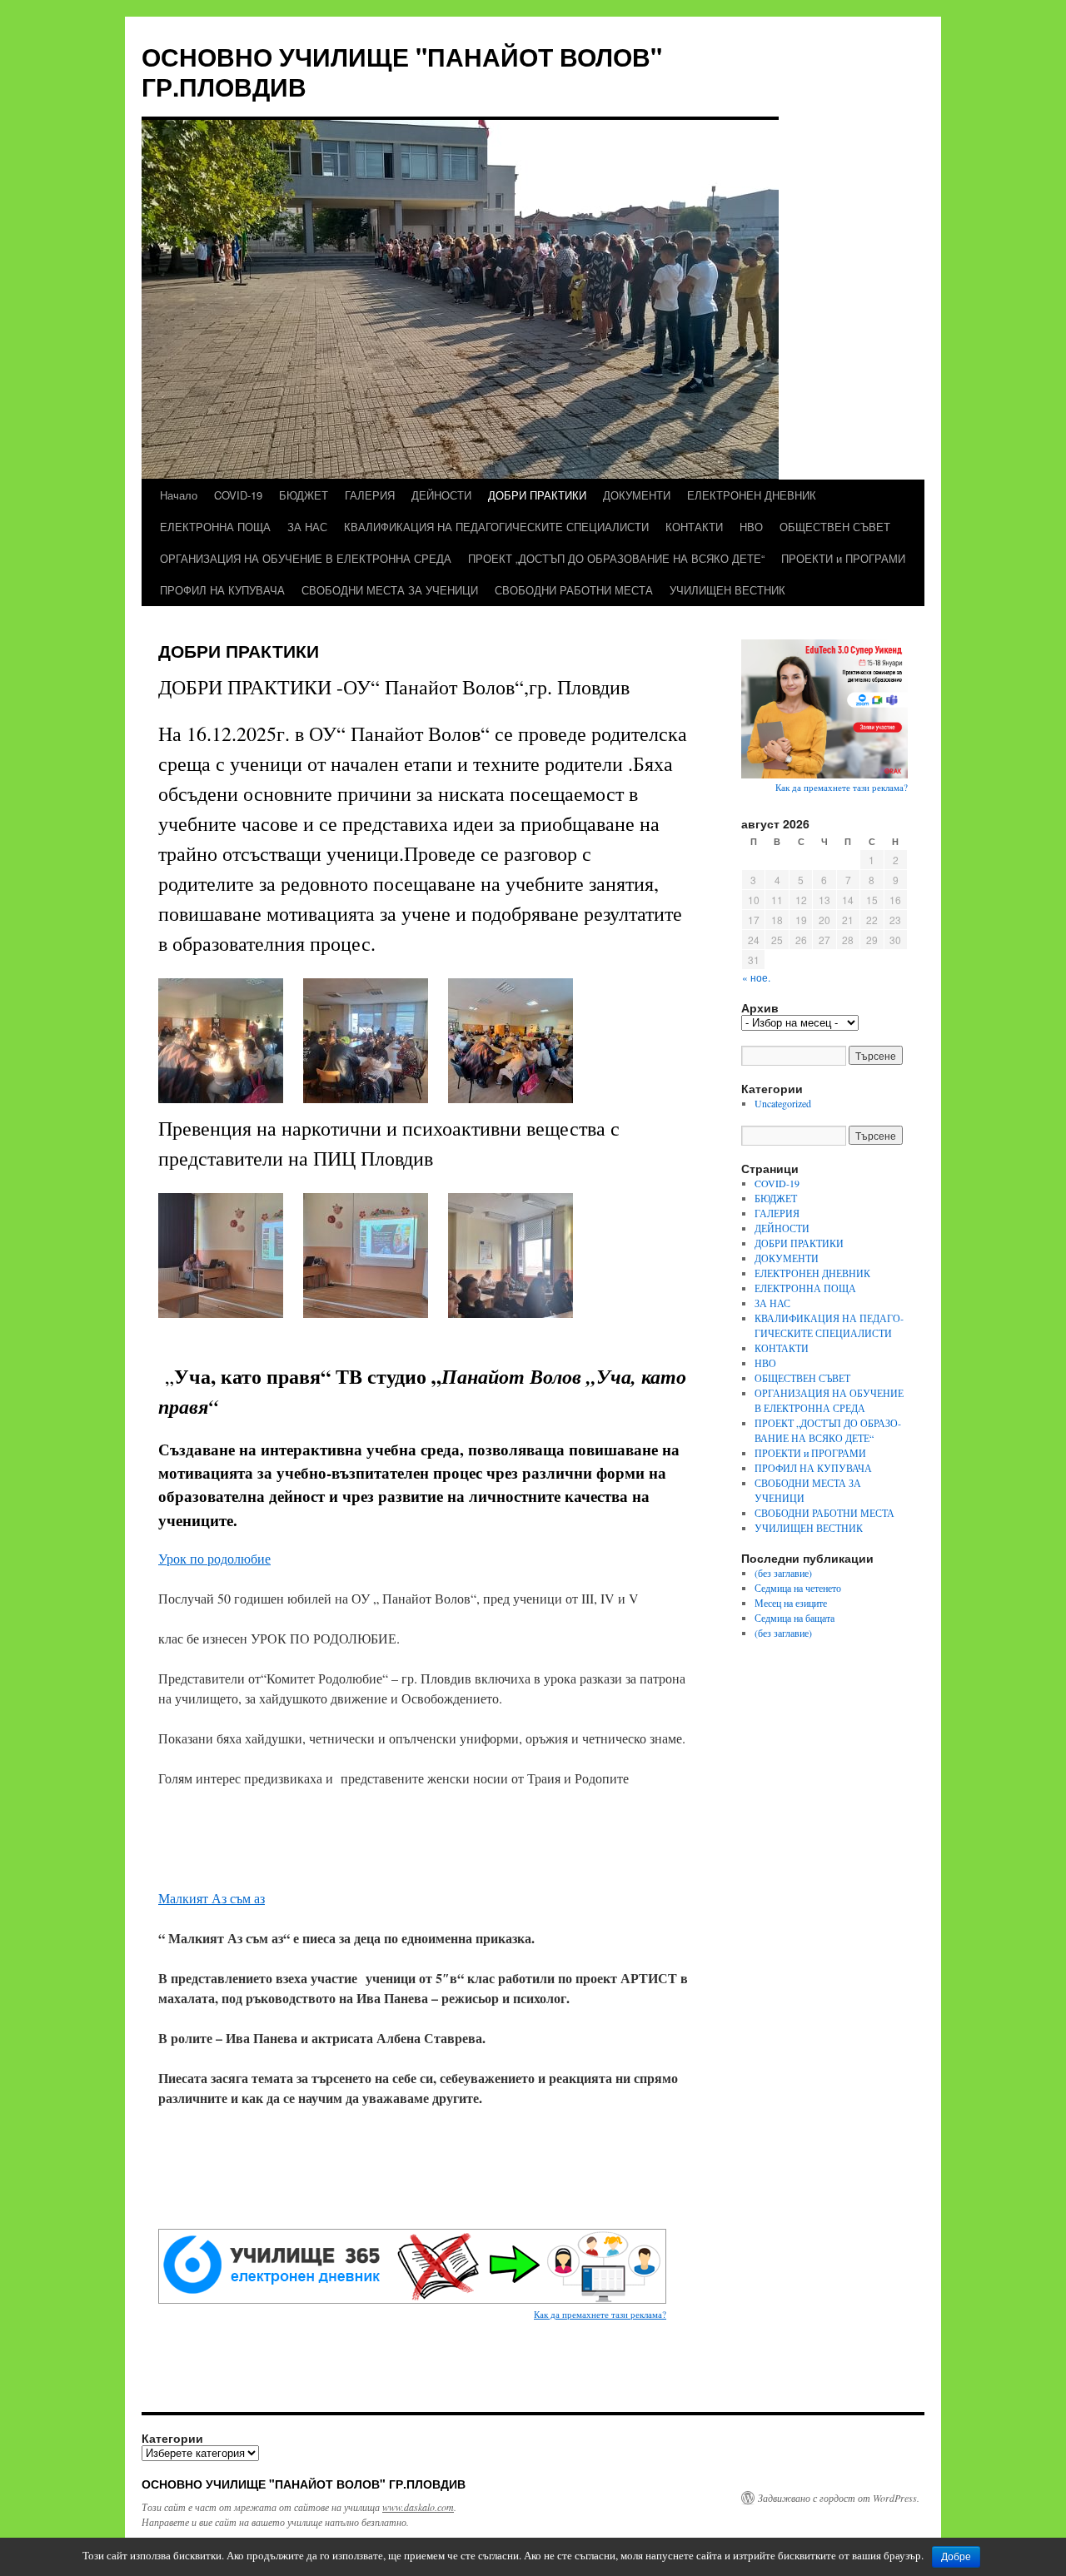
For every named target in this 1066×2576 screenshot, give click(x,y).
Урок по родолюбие (214, 1558)
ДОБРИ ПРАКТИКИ (537, 495)
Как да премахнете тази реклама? (600, 2314)
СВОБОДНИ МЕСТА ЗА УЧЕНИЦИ (390, 590)
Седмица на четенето (798, 1588)
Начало (179, 495)
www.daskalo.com (418, 2507)
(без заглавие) (783, 1573)
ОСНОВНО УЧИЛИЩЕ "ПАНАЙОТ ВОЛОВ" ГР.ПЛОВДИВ (402, 71)
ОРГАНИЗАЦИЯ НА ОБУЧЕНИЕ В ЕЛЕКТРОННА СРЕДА (306, 558)
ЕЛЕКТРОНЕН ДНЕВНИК (752, 495)
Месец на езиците (791, 1603)
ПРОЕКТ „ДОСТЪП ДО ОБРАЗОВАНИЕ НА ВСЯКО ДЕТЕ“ (616, 558)
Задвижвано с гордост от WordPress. (839, 2498)
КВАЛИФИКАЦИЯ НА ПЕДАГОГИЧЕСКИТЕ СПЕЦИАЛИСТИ (496, 527)
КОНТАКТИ (694, 527)
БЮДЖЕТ (304, 495)
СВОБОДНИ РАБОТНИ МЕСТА (574, 590)
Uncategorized (783, 1103)
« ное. (756, 977)
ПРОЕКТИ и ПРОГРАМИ (843, 558)
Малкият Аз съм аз (212, 1898)
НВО (751, 527)
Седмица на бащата (795, 1618)
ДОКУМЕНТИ (637, 495)
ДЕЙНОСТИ (441, 495)
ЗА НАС (307, 527)
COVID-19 (238, 495)
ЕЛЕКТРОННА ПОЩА (215, 527)
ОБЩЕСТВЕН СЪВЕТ (835, 527)
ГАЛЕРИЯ (370, 495)
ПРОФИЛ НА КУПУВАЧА (222, 590)
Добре (956, 2557)
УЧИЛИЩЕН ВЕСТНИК (727, 590)
